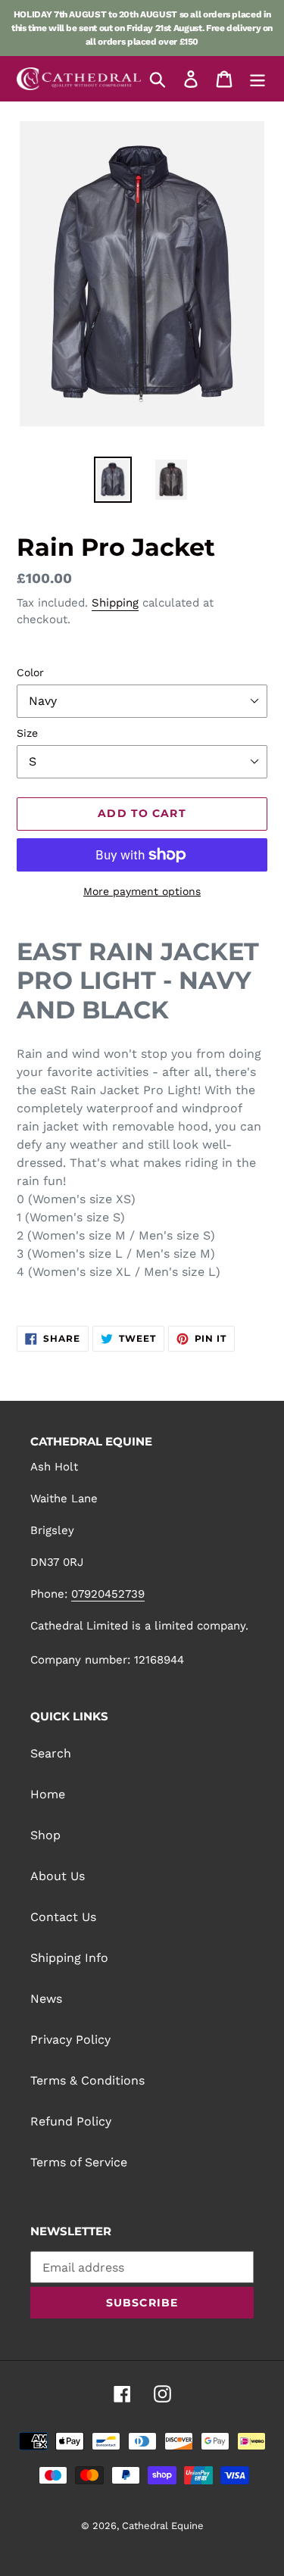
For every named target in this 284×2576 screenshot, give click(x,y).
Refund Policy (71, 2121)
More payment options (142, 891)
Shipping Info (69, 1958)
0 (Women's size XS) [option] (76, 1199)
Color (30, 672)
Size (27, 733)
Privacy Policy (70, 2040)
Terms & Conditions (87, 2080)
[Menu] (257, 79)
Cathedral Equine (163, 2526)
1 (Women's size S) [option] (71, 1217)
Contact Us (63, 1917)
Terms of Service (79, 2162)
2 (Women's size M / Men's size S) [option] (116, 1235)
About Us (58, 1876)
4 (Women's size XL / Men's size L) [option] (119, 1272)
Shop (45, 1835)
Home (48, 1794)
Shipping (115, 603)
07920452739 (108, 1594)
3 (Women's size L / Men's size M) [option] (116, 1254)
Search (51, 1753)
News (46, 1999)
